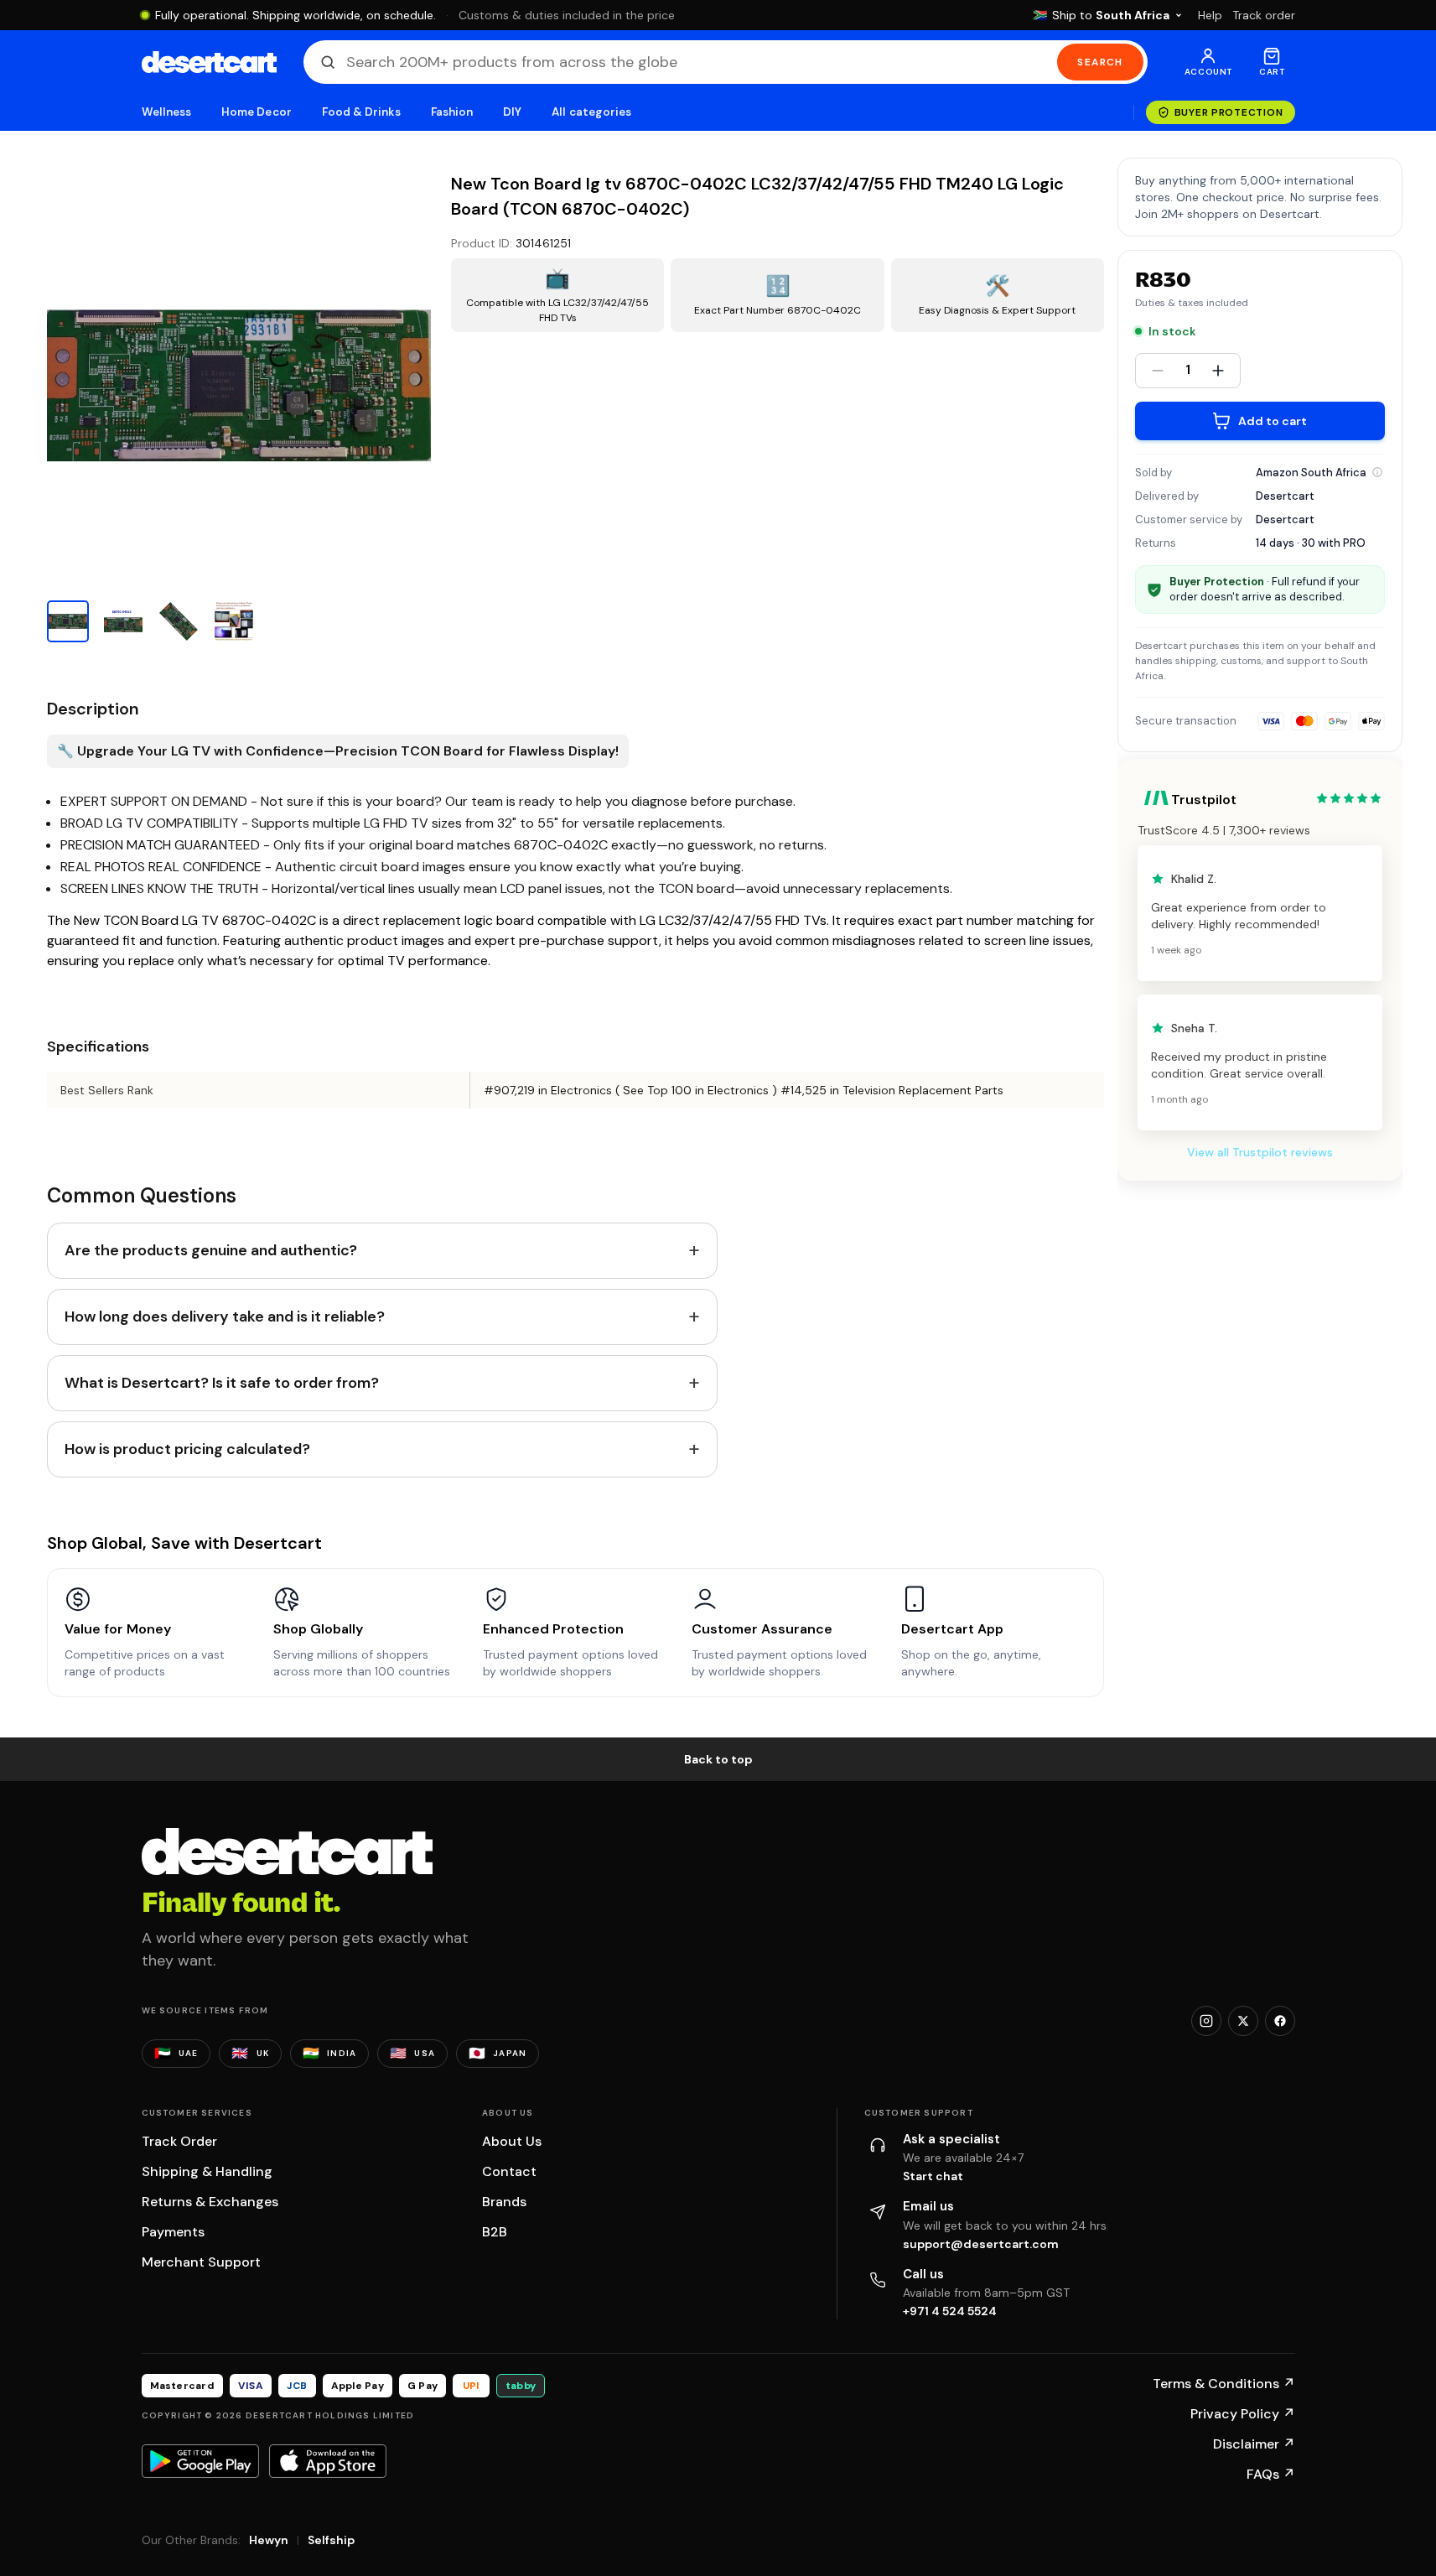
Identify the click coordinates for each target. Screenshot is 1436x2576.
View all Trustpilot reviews (1260, 1152)
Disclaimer (1254, 2444)
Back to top (718, 1759)
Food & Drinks (361, 112)
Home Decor (257, 112)
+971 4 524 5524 (950, 2311)
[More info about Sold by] (1377, 472)
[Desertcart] (209, 62)
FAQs (1271, 2474)
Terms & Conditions (1224, 2384)
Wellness (167, 112)
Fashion (452, 112)
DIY (512, 112)
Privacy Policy (1243, 2414)
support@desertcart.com (981, 2244)
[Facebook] (1280, 2021)
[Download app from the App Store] (328, 2461)
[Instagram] (1206, 2021)
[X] (1243, 2021)
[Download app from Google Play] (200, 2461)
